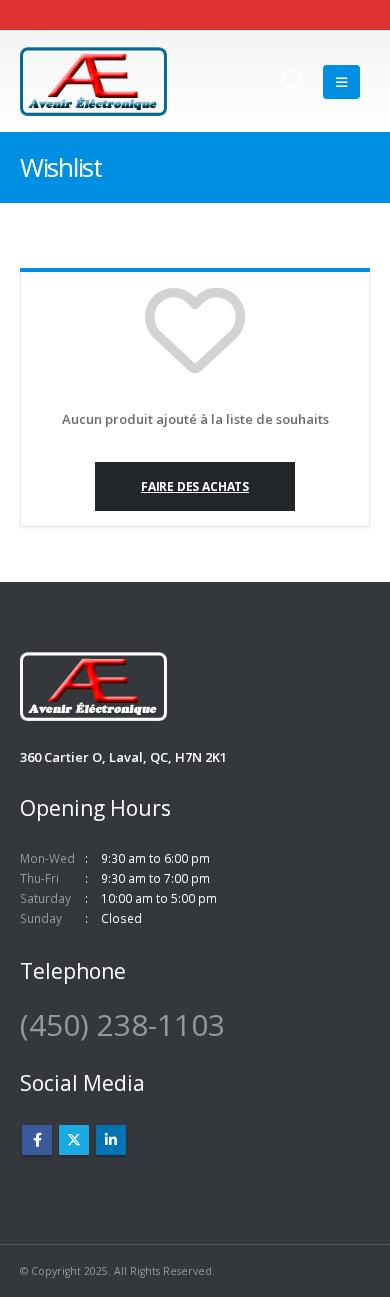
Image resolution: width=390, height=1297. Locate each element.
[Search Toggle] (293, 82)
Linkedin (111, 1140)
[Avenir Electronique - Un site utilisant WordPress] (93, 81)
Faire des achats (195, 486)
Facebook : (37, 1140)
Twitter (74, 1140)
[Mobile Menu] (341, 82)
